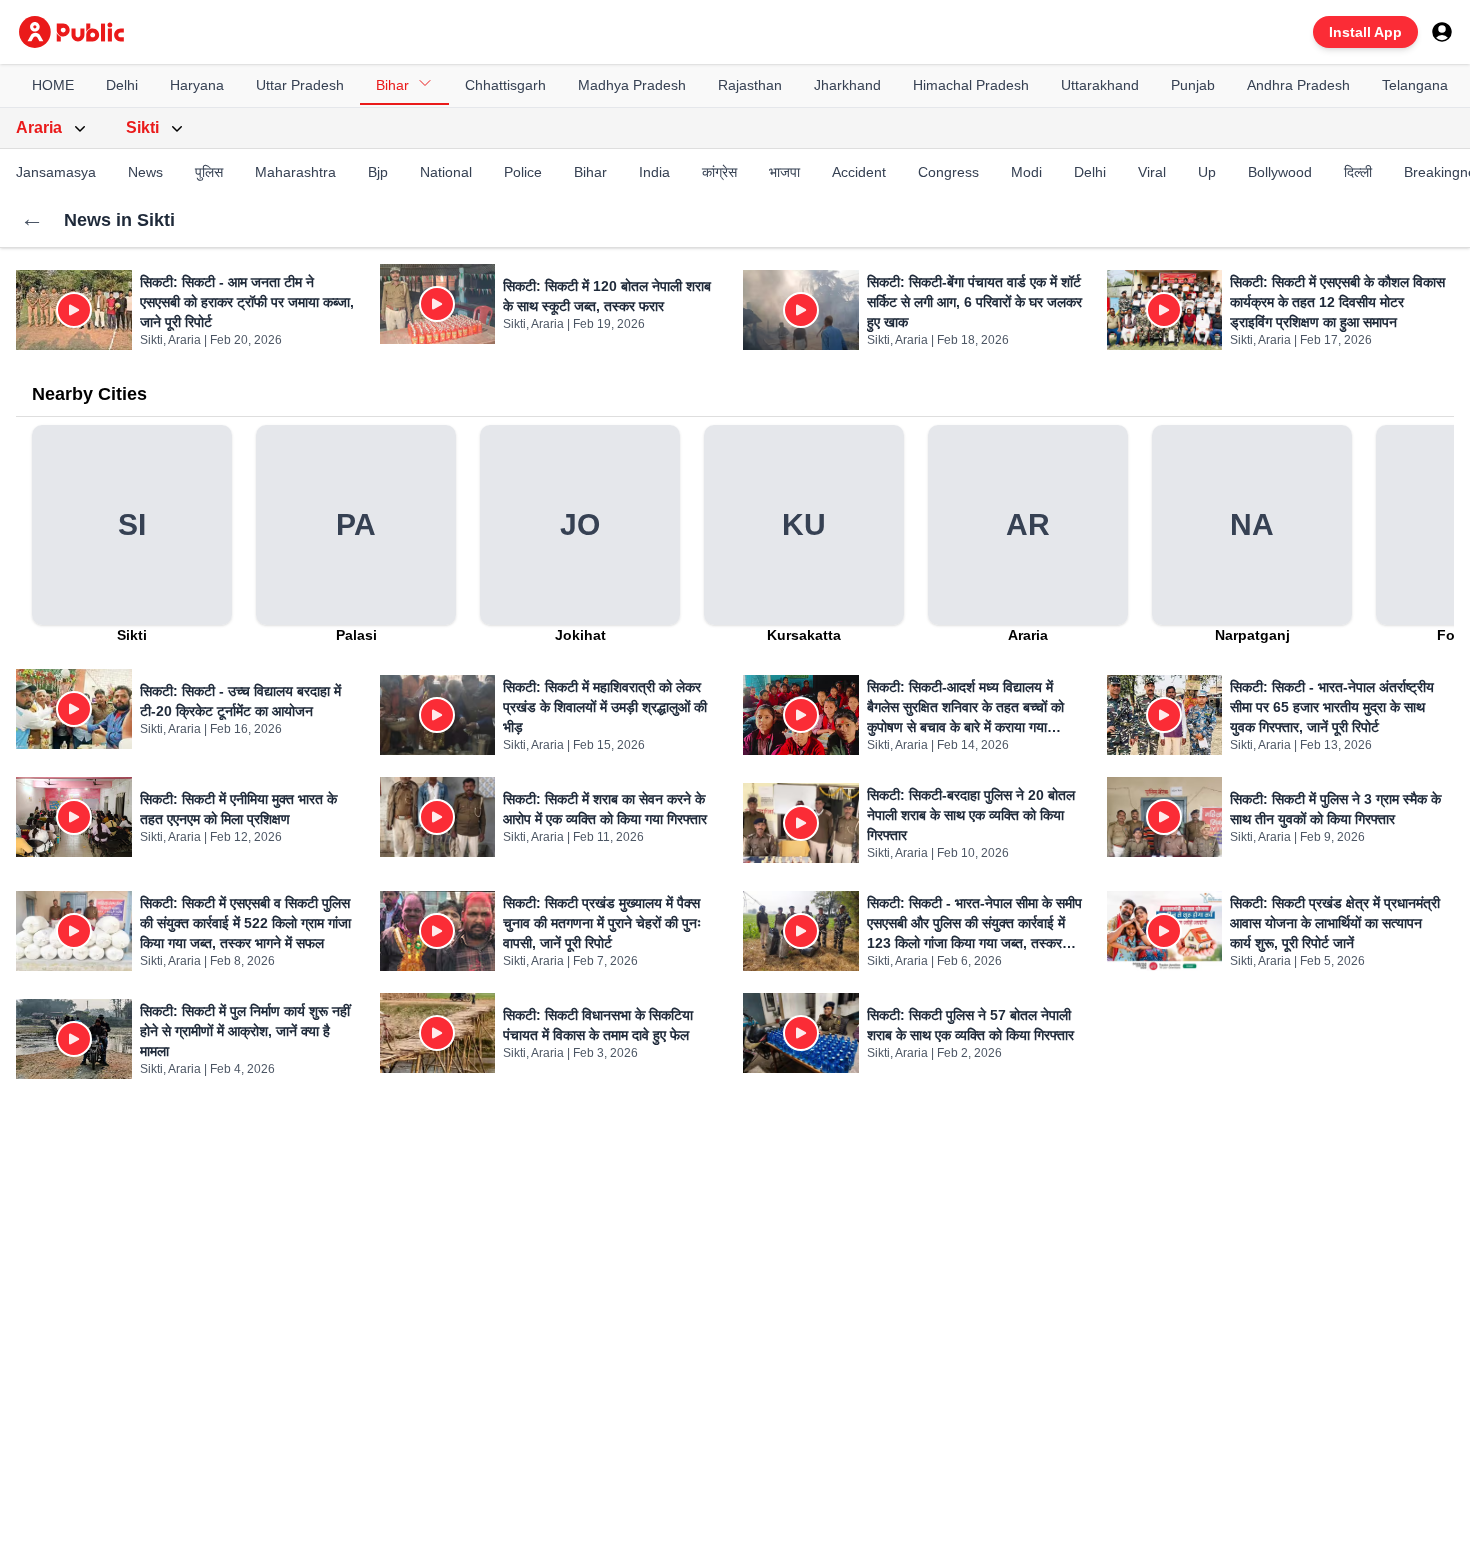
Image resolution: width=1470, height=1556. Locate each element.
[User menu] (1442, 32)
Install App (1365, 32)
